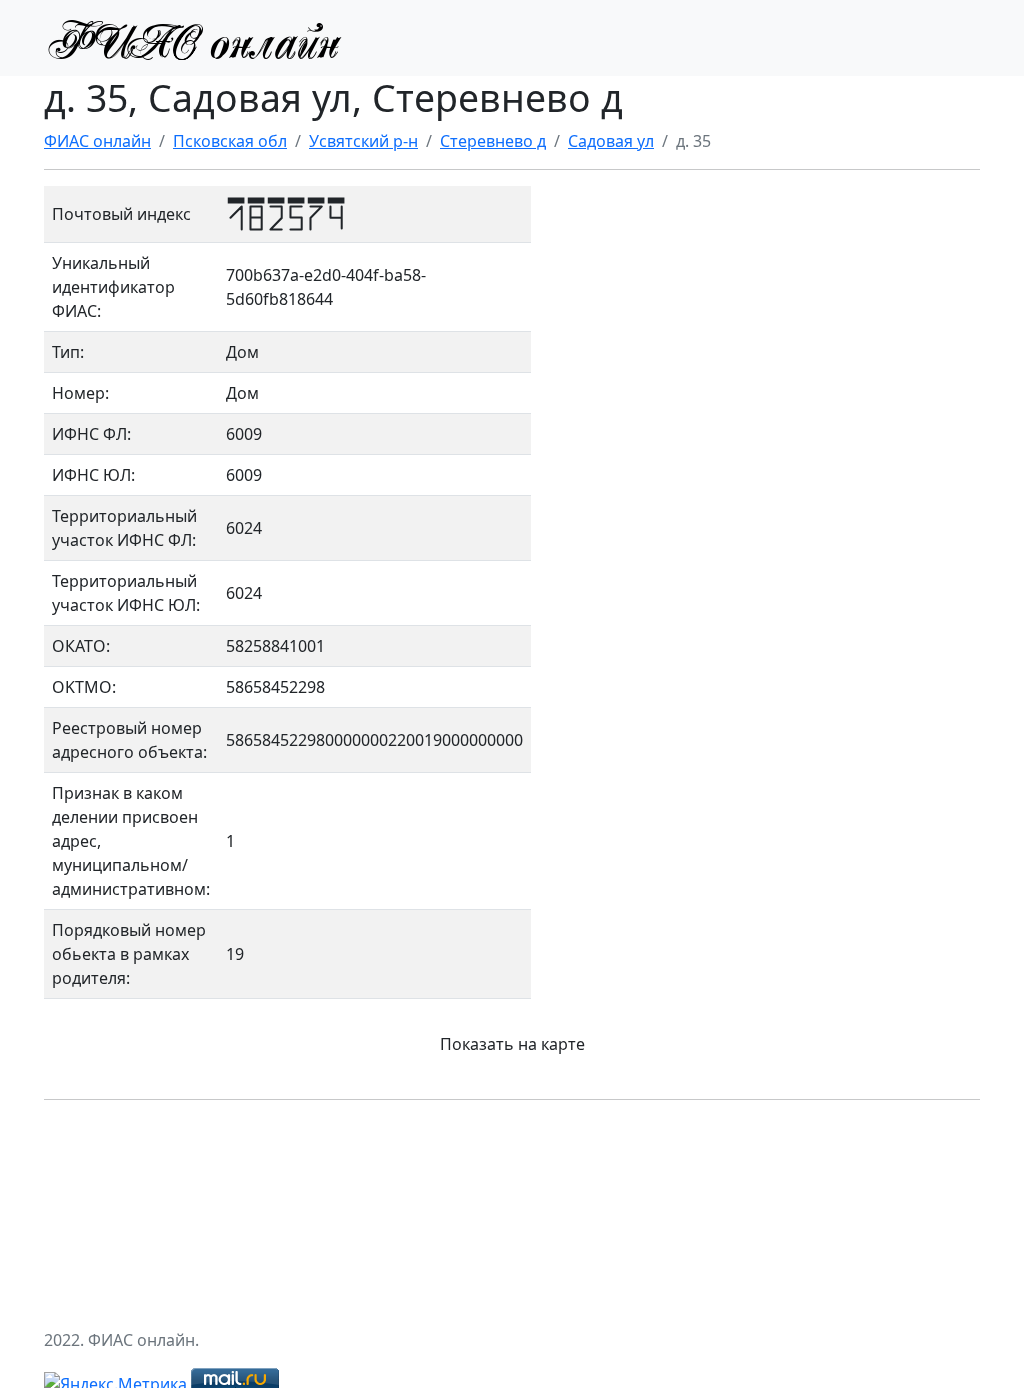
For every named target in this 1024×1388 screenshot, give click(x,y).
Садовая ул (611, 141)
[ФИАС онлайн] (194, 38)
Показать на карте (512, 1044)
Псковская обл (230, 141)
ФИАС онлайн (97, 141)
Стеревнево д (493, 141)
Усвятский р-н (363, 141)
